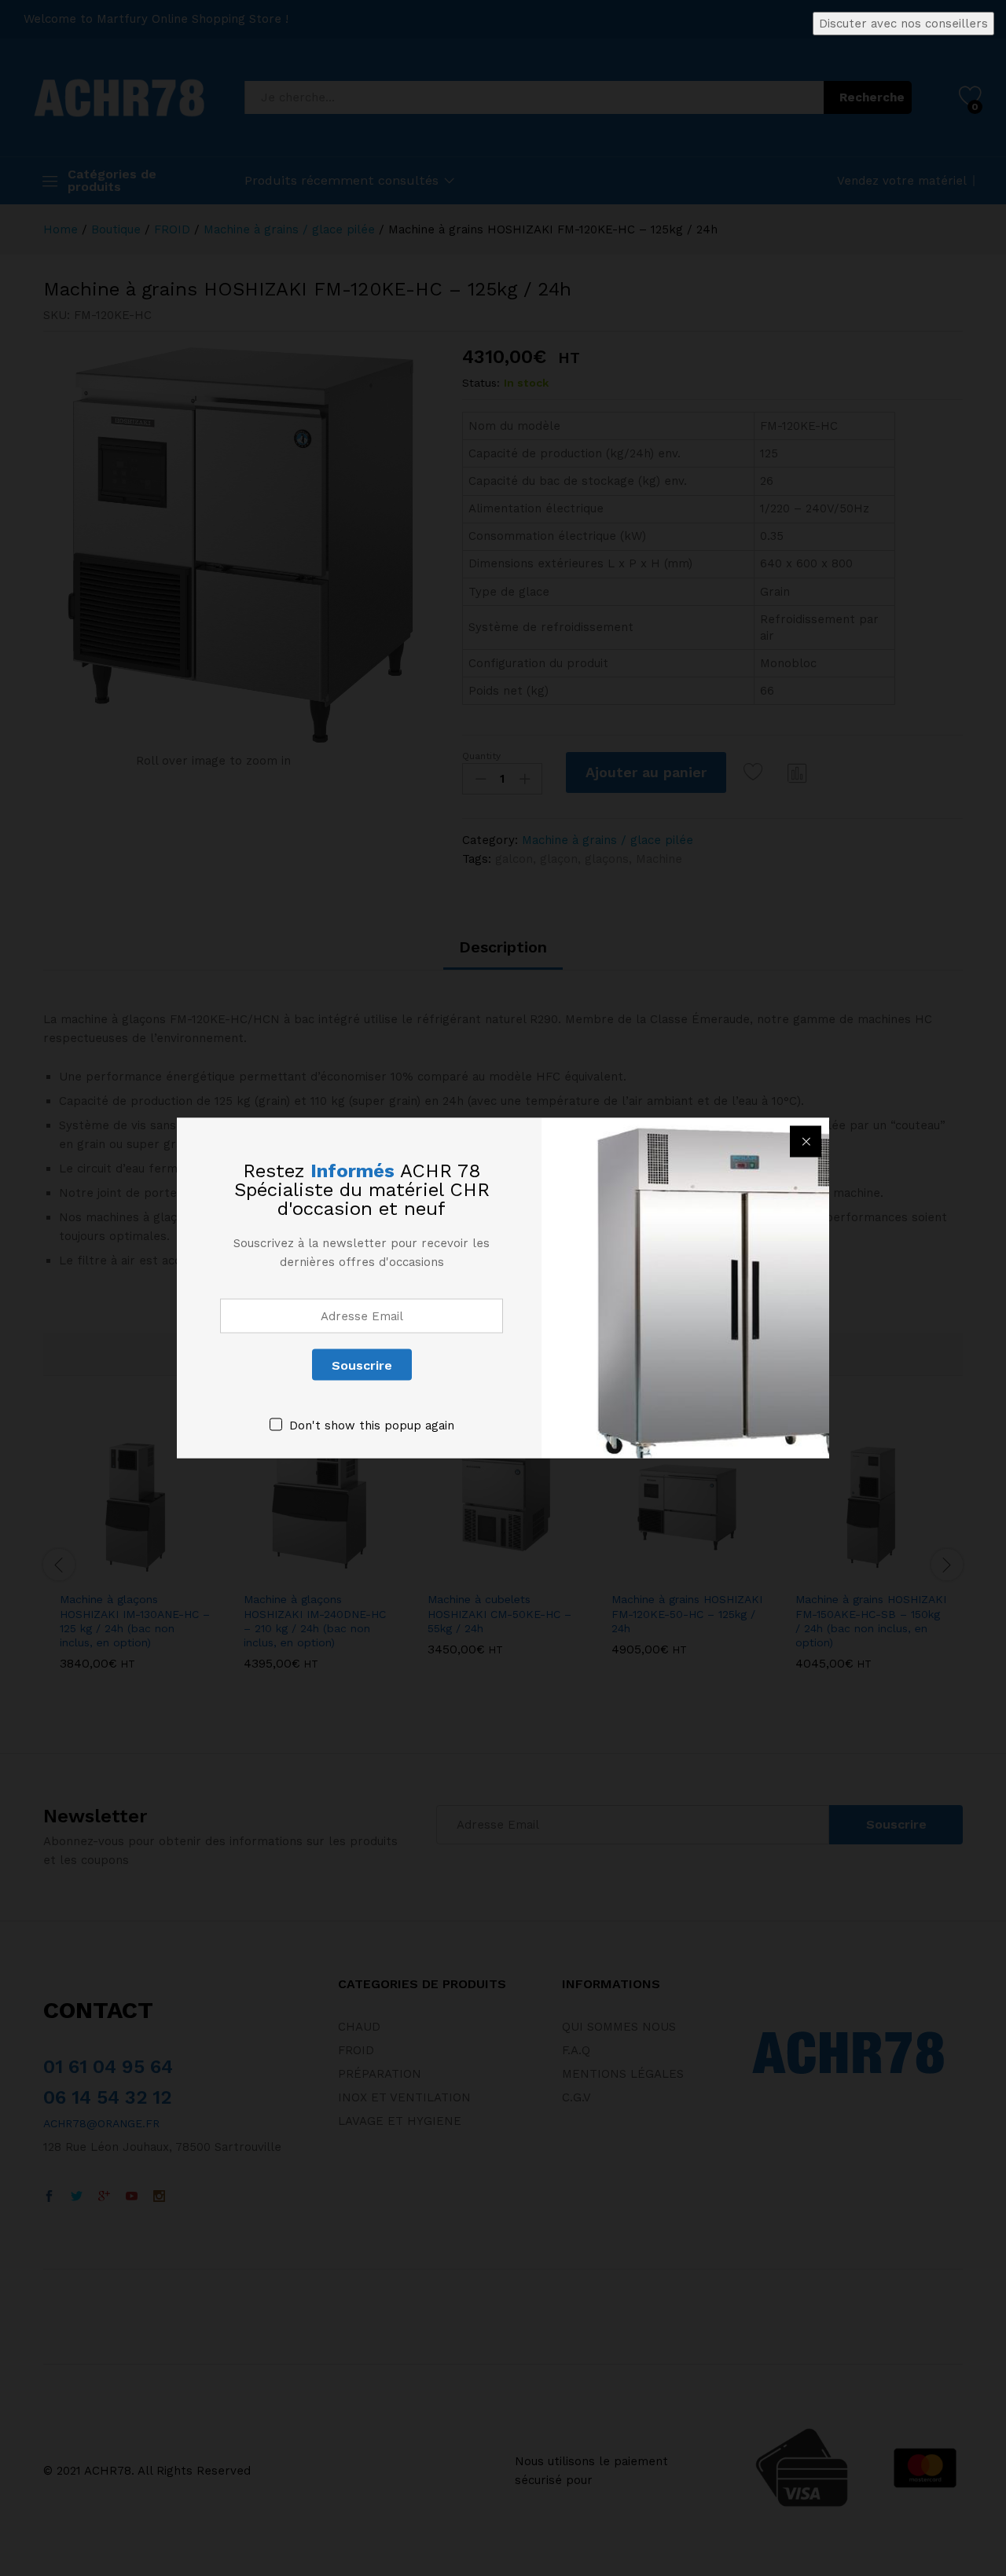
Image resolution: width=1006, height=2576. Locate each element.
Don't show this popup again (372, 1426)
